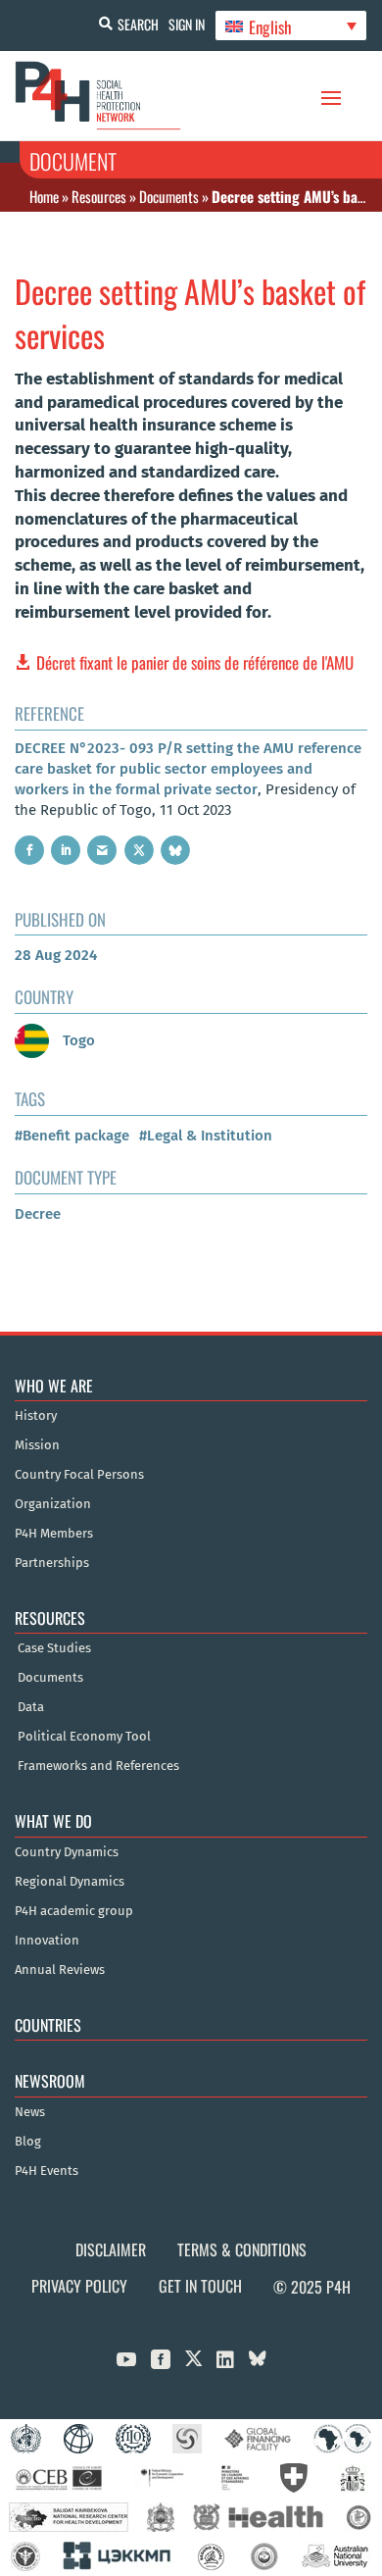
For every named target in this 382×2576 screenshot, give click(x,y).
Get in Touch (200, 2286)
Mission (37, 1445)
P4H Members (54, 1534)
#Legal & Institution (206, 1136)
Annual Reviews (60, 1970)
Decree (38, 1214)
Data (31, 1707)
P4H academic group (74, 1911)
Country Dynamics (67, 1852)
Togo (77, 1040)
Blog (28, 2142)
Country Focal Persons (79, 1475)
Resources (99, 196)
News (30, 2112)
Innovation (47, 1941)
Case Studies (54, 1648)
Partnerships (52, 1563)
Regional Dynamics (70, 1882)
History (36, 1416)
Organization (53, 1504)
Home (44, 196)
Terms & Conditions (242, 2249)
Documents (169, 196)
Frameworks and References (98, 1766)
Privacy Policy (79, 2286)
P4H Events (47, 2171)
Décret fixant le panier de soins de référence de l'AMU (195, 662)
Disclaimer (111, 2249)
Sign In (187, 24)
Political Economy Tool (84, 1737)
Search (138, 24)
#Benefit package (72, 1136)
